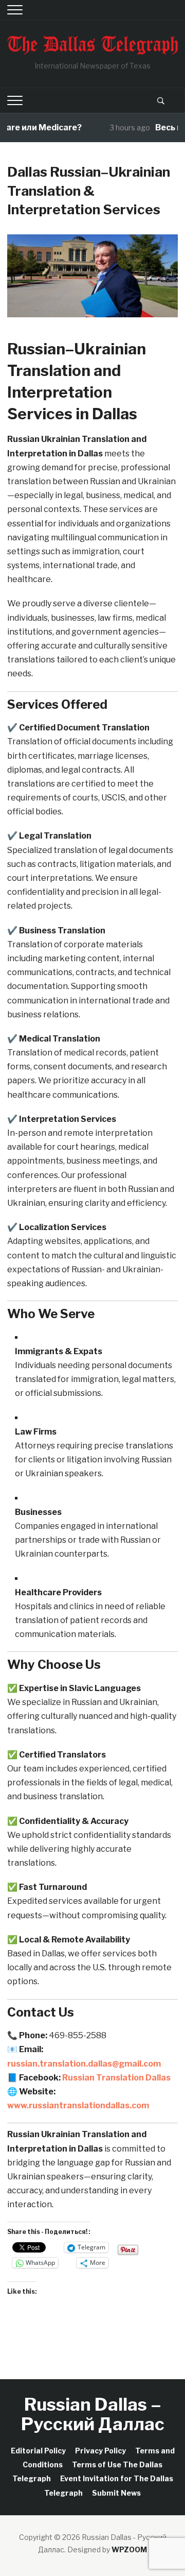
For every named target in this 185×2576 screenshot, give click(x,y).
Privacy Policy (100, 2451)
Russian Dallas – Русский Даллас (93, 2414)
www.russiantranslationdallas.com (78, 2105)
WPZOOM (129, 2549)
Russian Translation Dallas (116, 2078)
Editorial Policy (38, 2451)
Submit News (116, 2493)
